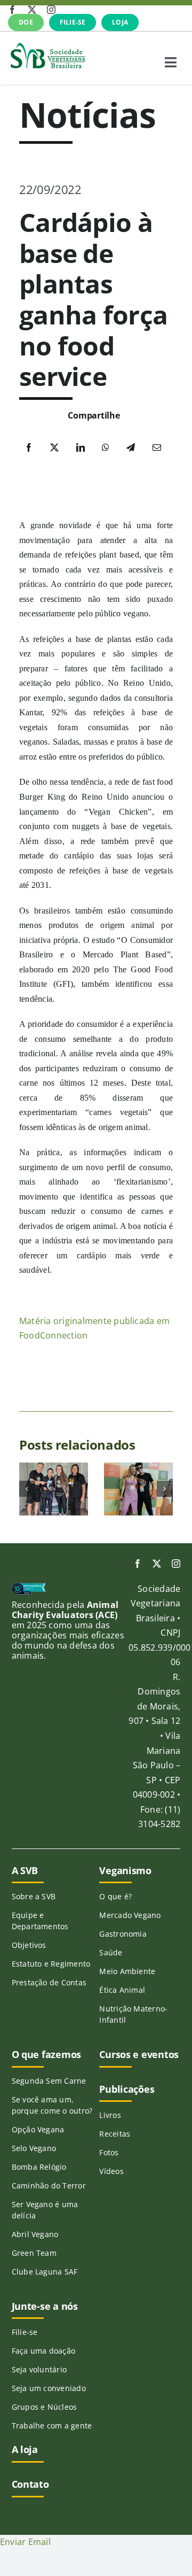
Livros (110, 2115)
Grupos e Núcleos (45, 2407)
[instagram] (51, 10)
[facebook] (12, 10)
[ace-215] (29, 1587)
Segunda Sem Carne (49, 2081)
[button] (27, 1489)
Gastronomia (123, 1934)
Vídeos (111, 2171)
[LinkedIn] (81, 448)
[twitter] (32, 10)
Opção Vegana (38, 2129)
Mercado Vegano (130, 1915)
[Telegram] (131, 448)
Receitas (115, 2134)
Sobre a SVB (34, 1896)
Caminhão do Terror (49, 2186)
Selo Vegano (34, 2148)
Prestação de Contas (49, 1982)
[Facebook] (29, 448)
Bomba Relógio (39, 2167)
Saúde (111, 1952)
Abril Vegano (35, 2234)
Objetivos (29, 1945)
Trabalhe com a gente (52, 2426)
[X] (54, 448)
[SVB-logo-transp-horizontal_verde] (47, 45)
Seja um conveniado (49, 2388)
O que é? (115, 1896)
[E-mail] (157, 448)
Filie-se (25, 2332)
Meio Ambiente (127, 1971)
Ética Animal (122, 1990)
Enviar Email (25, 2542)
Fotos (109, 2152)
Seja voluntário (39, 2369)
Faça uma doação (44, 2351)
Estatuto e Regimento (51, 1964)
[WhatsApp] (106, 448)
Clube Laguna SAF (45, 2272)
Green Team (34, 2253)
